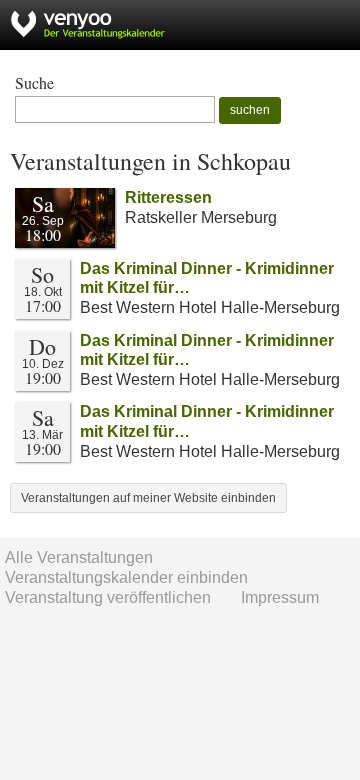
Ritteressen (168, 197)
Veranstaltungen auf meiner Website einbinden (148, 498)
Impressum (280, 597)
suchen (250, 110)
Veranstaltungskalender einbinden (126, 577)
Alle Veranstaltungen (79, 557)
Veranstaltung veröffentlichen (108, 597)
